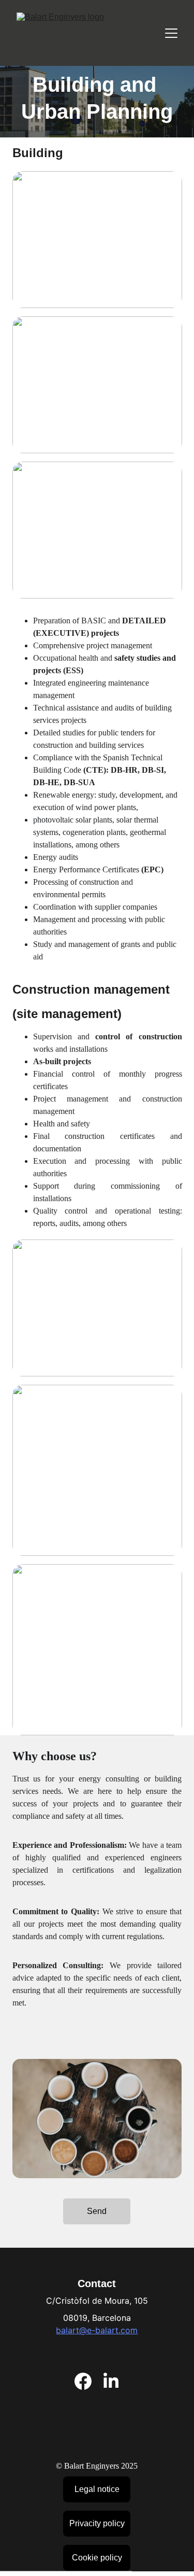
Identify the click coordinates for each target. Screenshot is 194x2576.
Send (97, 2211)
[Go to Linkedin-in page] (111, 2381)
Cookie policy (97, 2558)
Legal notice (97, 2489)
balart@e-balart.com (97, 2330)
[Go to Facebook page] (83, 2381)
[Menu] (171, 33)
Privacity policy (97, 2523)
